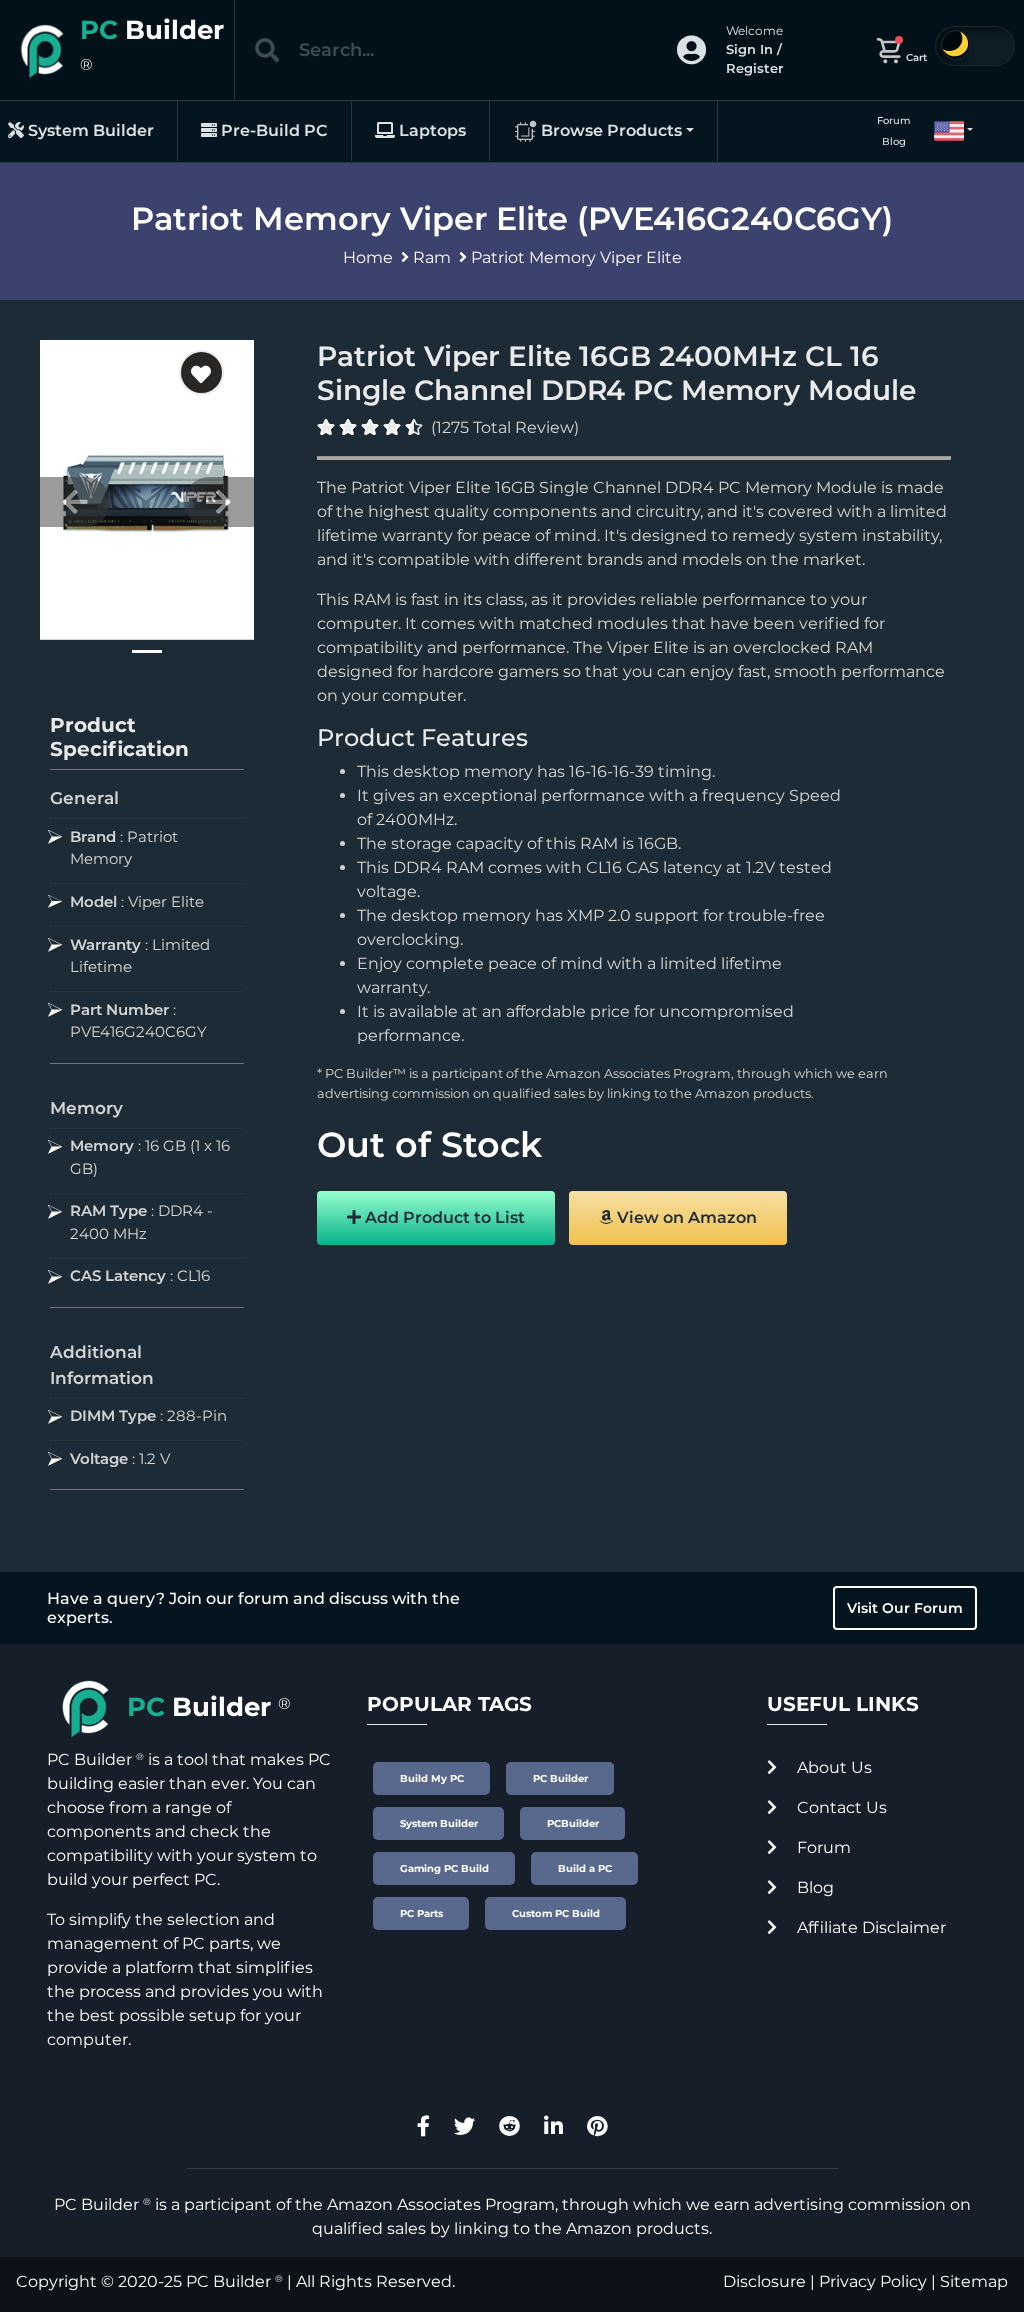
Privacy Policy (873, 2281)
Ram (432, 257)
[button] (945, 131)
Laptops (430, 130)
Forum (894, 120)
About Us (832, 1767)
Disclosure (764, 2281)
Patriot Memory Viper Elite (576, 257)
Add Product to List (443, 1217)
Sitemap (974, 2281)
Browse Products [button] (609, 130)
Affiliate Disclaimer (869, 1927)
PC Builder (228, 2281)
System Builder (89, 130)
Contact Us (840, 1807)
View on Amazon (685, 1217)
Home (368, 257)
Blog (894, 141)
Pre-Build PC (272, 130)
